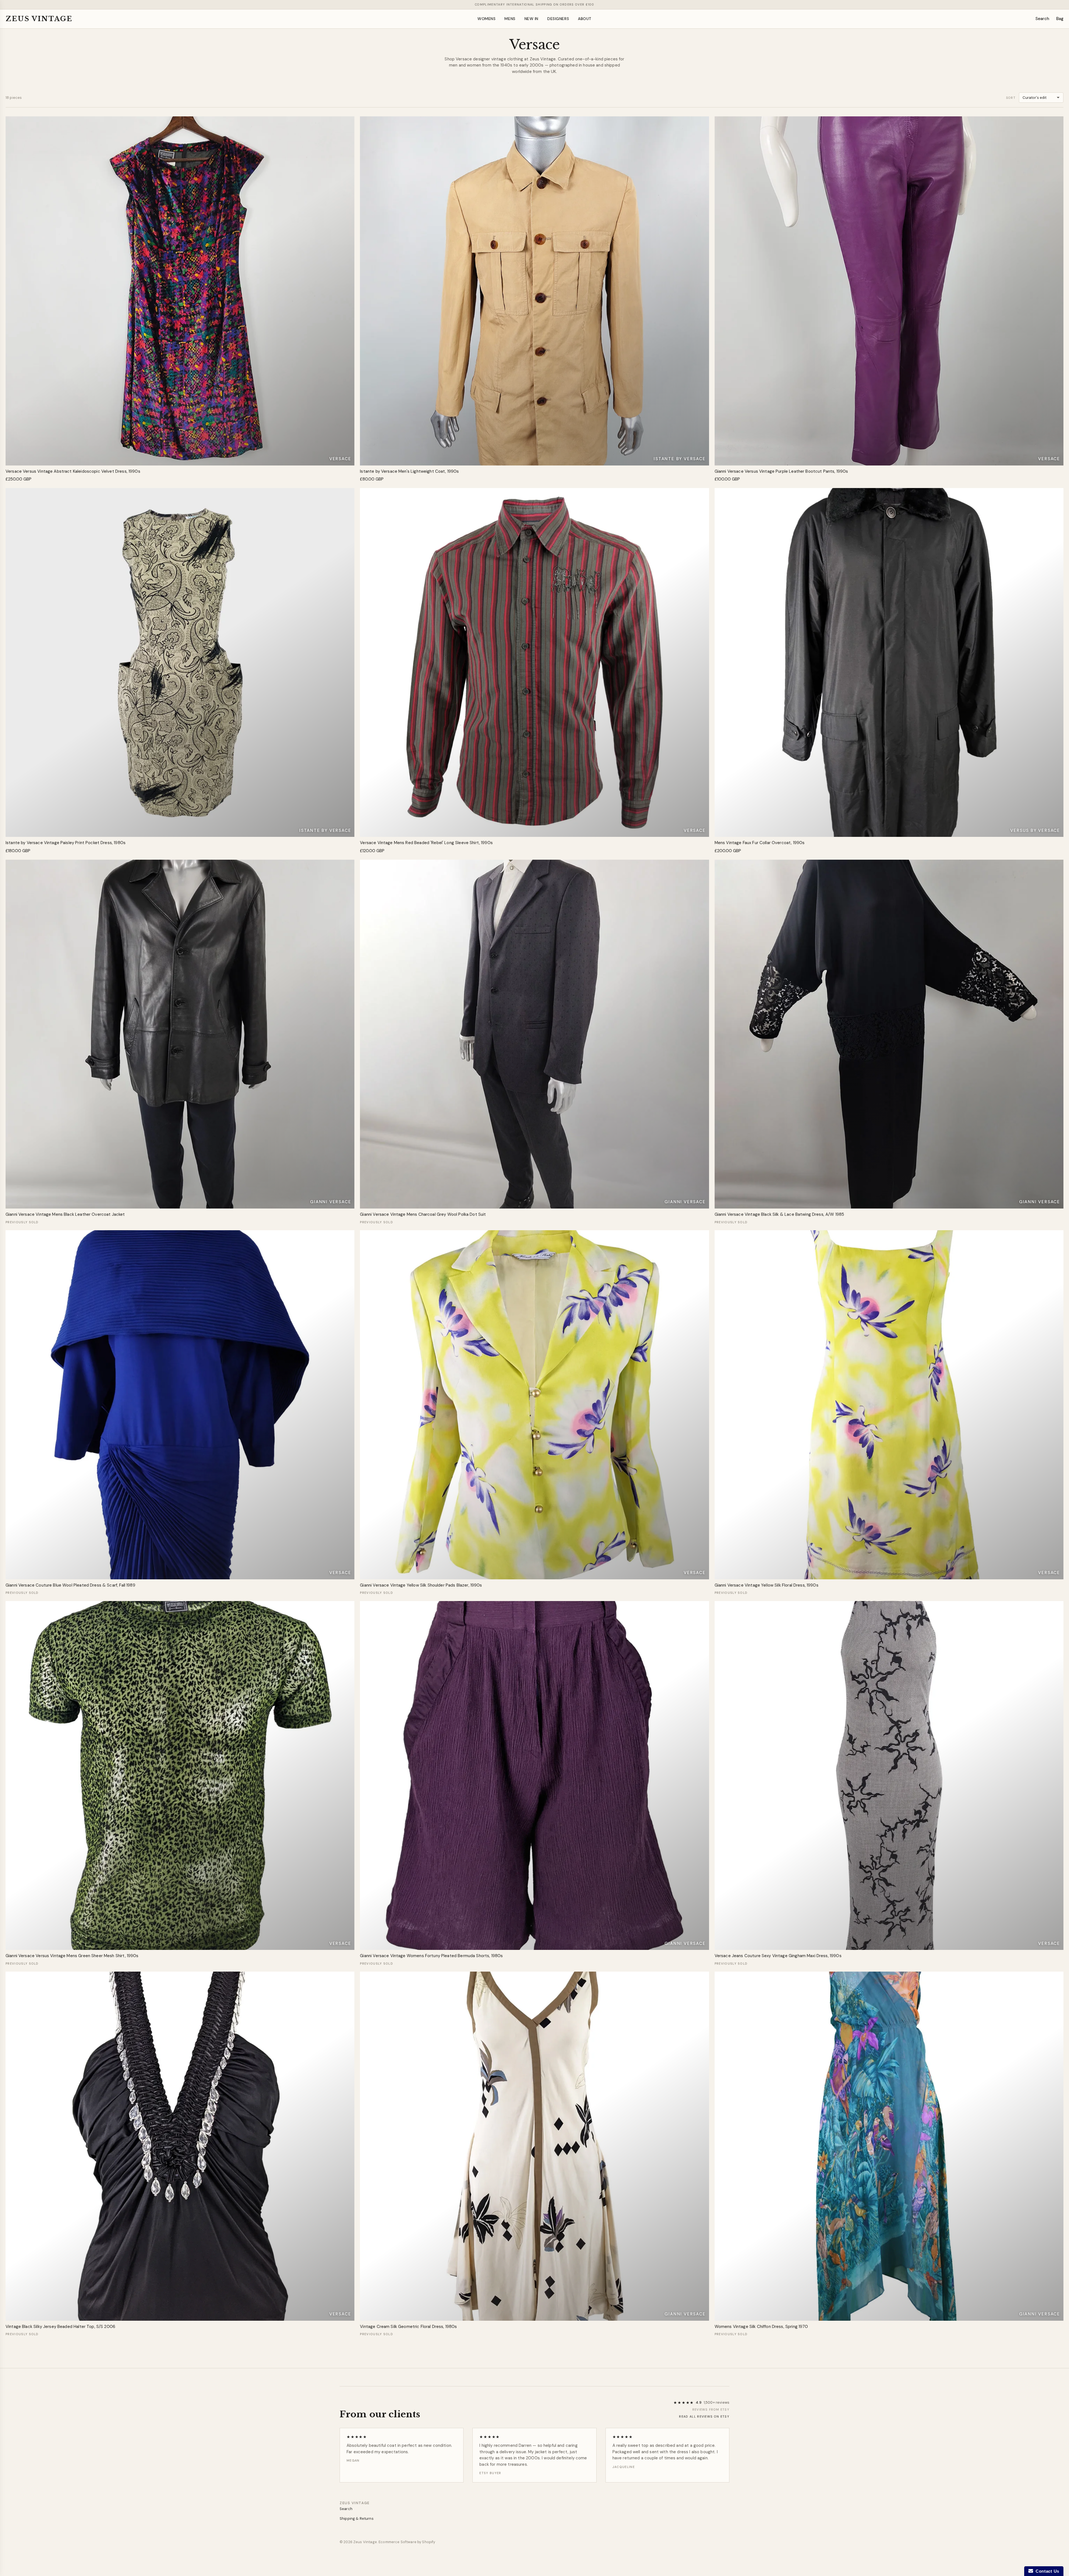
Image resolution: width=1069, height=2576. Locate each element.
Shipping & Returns (357, 2519)
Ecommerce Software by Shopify (407, 2542)
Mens (510, 19)
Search (1042, 19)
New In (531, 19)
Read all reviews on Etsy (704, 2416)
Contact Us (1046, 2571)
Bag (1060, 19)
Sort (1011, 98)
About (585, 19)
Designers (558, 19)
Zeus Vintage (39, 19)
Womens (486, 19)
